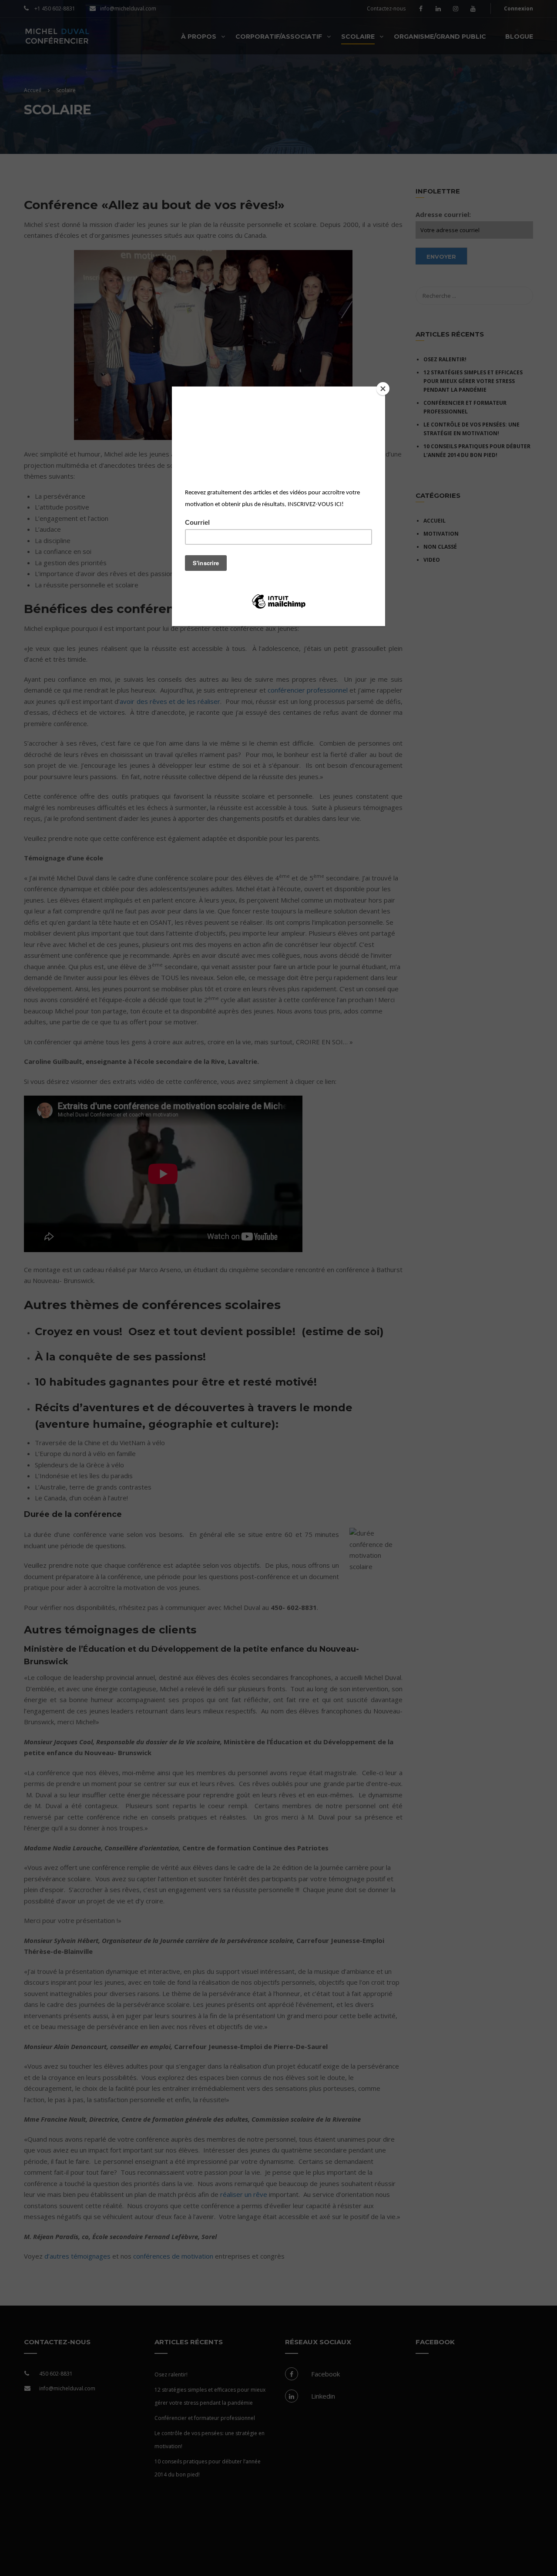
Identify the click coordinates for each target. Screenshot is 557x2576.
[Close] (383, 389)
